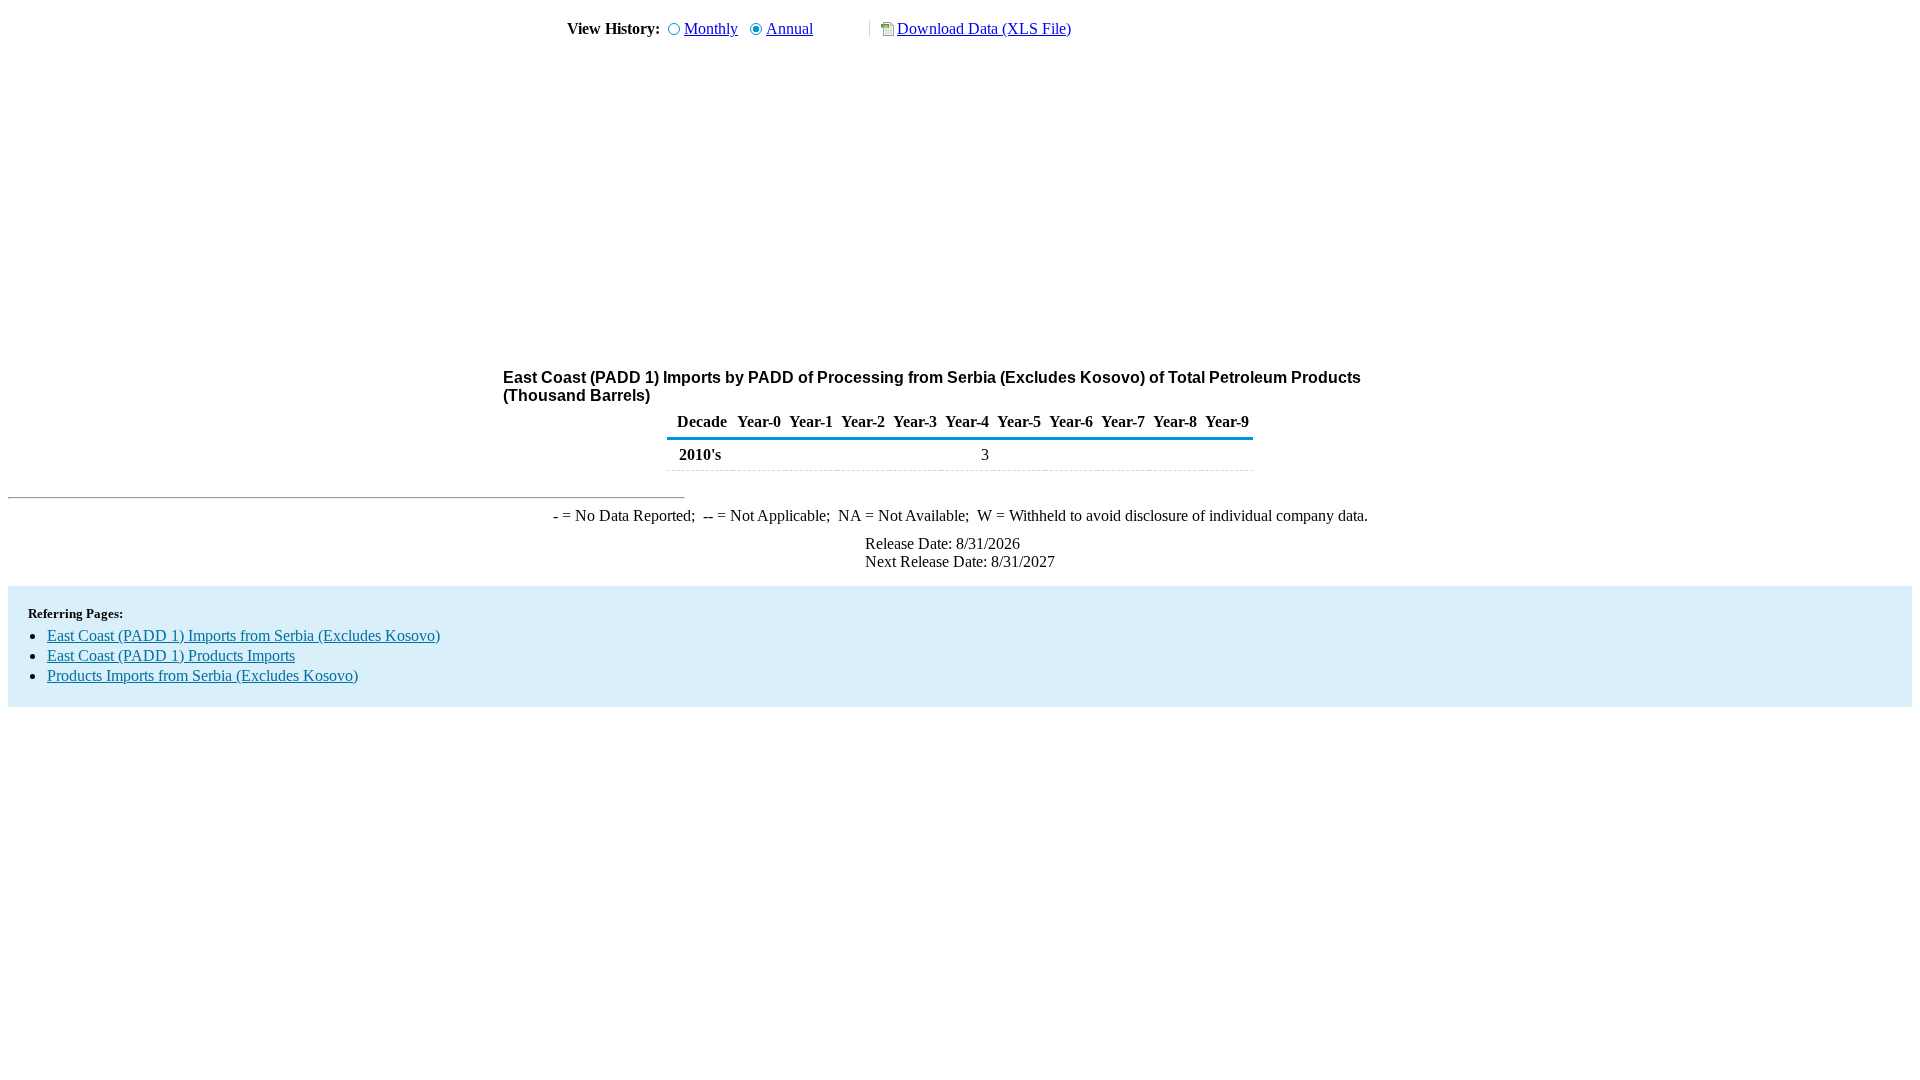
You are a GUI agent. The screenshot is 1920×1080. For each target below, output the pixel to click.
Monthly (711, 28)
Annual (789, 28)
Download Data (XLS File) (984, 28)
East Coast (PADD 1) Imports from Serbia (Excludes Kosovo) (243, 635)
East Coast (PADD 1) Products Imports (171, 655)
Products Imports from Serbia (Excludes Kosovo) (202, 675)
